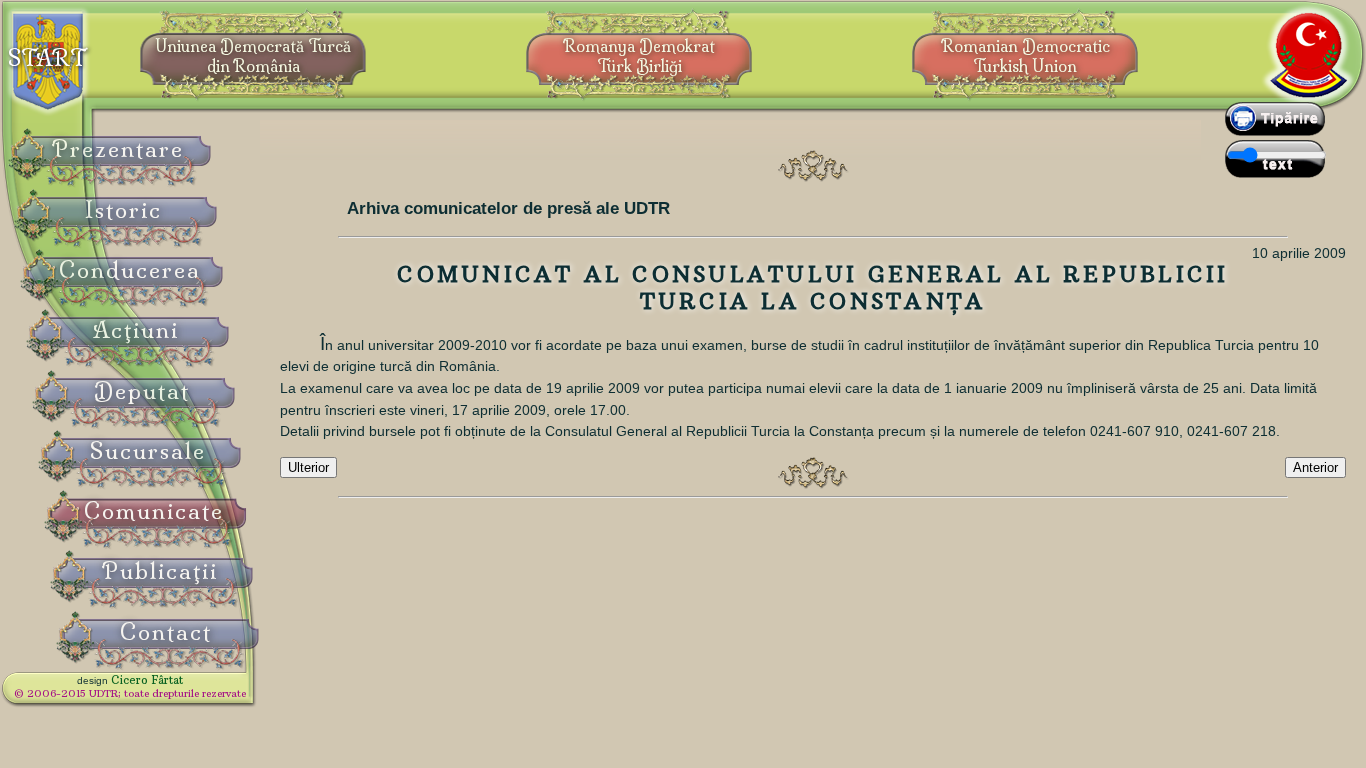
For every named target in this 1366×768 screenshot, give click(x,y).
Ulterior (308, 467)
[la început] (813, 473)
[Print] (1275, 131)
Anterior (1315, 467)
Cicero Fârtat (147, 680)
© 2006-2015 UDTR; (130, 693)
